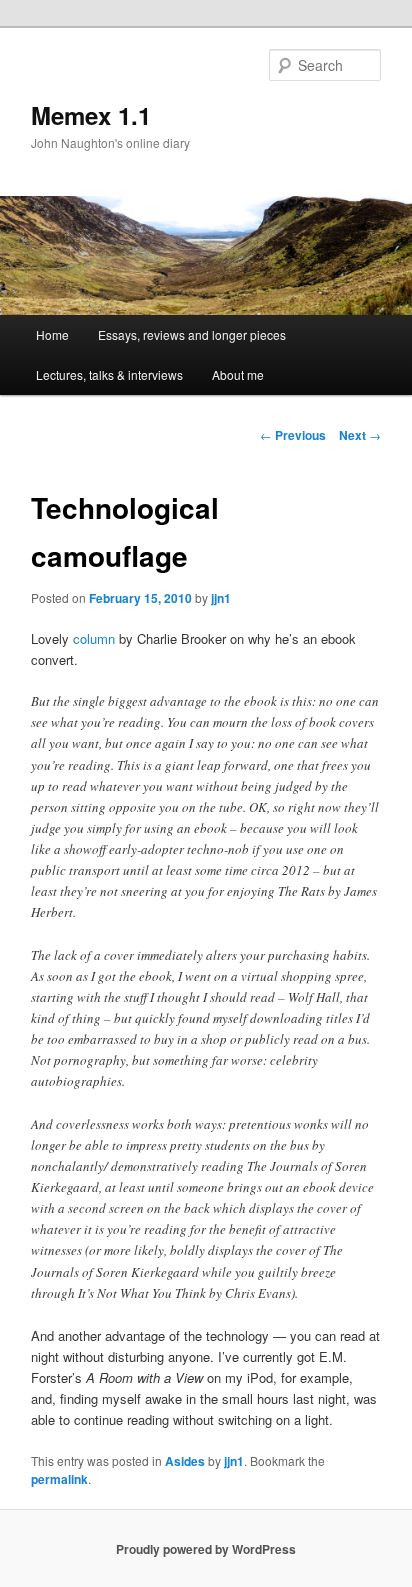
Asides (185, 1461)
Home (52, 334)
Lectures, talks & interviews (109, 374)
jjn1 (221, 598)
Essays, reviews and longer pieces (192, 334)
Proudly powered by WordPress (206, 1549)
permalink (59, 1479)
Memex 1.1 (91, 115)
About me (238, 374)
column (94, 638)
